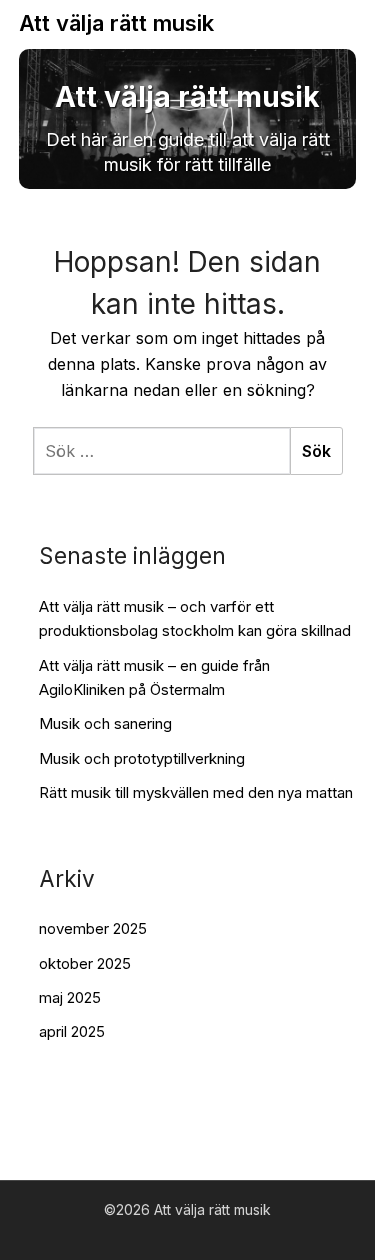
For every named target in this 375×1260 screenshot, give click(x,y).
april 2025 (72, 1031)
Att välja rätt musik (116, 23)
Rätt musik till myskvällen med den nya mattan (196, 792)
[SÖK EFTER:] (161, 451)
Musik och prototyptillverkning (142, 758)
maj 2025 (70, 997)
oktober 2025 (85, 963)
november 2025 (93, 928)
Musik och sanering (105, 723)
